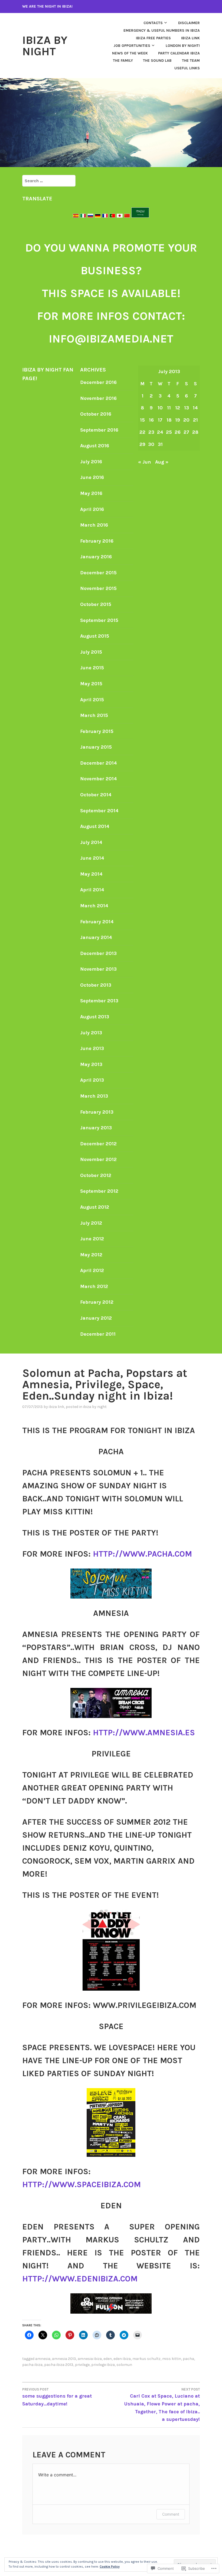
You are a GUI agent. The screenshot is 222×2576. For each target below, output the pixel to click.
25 (169, 432)
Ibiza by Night (45, 46)
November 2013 (98, 969)
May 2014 (91, 874)
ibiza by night (95, 1407)
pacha (188, 2359)
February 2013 (97, 1112)
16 (151, 420)
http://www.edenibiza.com (80, 2279)
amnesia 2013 (64, 2359)
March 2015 (94, 715)
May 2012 (91, 1255)
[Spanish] (76, 216)
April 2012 (92, 1270)
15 (142, 420)
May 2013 (91, 1064)
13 (187, 408)
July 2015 (91, 652)
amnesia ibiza (90, 2359)
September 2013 (99, 1001)
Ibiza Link (56, 1407)
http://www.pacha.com (142, 1554)
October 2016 (96, 414)
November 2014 (99, 779)
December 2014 (99, 763)
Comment (171, 2514)
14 (195, 408)
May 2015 (91, 684)
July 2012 (91, 1223)
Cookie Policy (110, 2567)
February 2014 (97, 922)
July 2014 (91, 842)
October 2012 (96, 1175)
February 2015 (97, 731)
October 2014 (96, 795)
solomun (124, 2365)
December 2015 (98, 573)
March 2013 (94, 1096)
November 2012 (98, 1159)
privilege (82, 2365)
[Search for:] (49, 181)
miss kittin (172, 2359)
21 (195, 420)
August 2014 (95, 826)
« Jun (145, 462)
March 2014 (94, 906)
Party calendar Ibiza (179, 53)
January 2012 (96, 1318)
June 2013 (92, 1048)
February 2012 (97, 1302)
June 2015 (92, 668)
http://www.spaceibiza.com (81, 2184)
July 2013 (91, 1033)
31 (160, 444)
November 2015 (98, 588)
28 (195, 432)
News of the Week (130, 53)
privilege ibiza (103, 2365)
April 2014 (92, 890)
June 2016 (92, 477)
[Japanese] (120, 216)
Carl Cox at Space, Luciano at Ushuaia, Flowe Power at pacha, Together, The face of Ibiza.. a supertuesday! (162, 2405)
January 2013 (96, 1128)
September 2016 (99, 430)
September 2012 (99, 1191)
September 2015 (99, 620)
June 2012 (92, 1239)
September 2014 (99, 811)
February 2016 (97, 541)
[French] (105, 216)
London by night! (183, 46)
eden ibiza (122, 2359)
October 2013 (96, 985)
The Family (123, 61)
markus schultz (146, 2359)
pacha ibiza (32, 2365)
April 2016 (92, 509)
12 (178, 408)
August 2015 (95, 636)
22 (142, 432)
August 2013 (95, 1017)
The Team (191, 61)
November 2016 (98, 398)
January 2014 (96, 937)
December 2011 (98, 1334)
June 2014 (92, 858)
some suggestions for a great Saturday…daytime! (57, 2397)
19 (178, 420)
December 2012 (98, 1144)
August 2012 (95, 1207)
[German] (98, 216)
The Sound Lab (157, 61)
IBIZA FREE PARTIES (153, 38)
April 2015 (92, 700)
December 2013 (98, 953)
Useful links (187, 68)
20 (186, 420)
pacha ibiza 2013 (59, 2365)
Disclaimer (189, 23)
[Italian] (83, 216)
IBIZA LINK (190, 38)
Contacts (153, 23)
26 (178, 432)
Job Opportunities (132, 46)
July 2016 (91, 462)
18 (169, 420)
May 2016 (91, 493)
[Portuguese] (112, 216)
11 (169, 408)
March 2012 (94, 1286)
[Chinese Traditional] (127, 216)
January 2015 (96, 747)
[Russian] (90, 216)
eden (108, 2359)
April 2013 (92, 1080)
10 (160, 408)
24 (160, 432)
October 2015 (96, 604)
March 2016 (94, 525)
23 (151, 432)
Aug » (162, 462)
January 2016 (96, 557)
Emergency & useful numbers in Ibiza (162, 30)
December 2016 (98, 382)
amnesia (43, 2359)
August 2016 (95, 446)
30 (151, 444)
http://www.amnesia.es (144, 1733)
